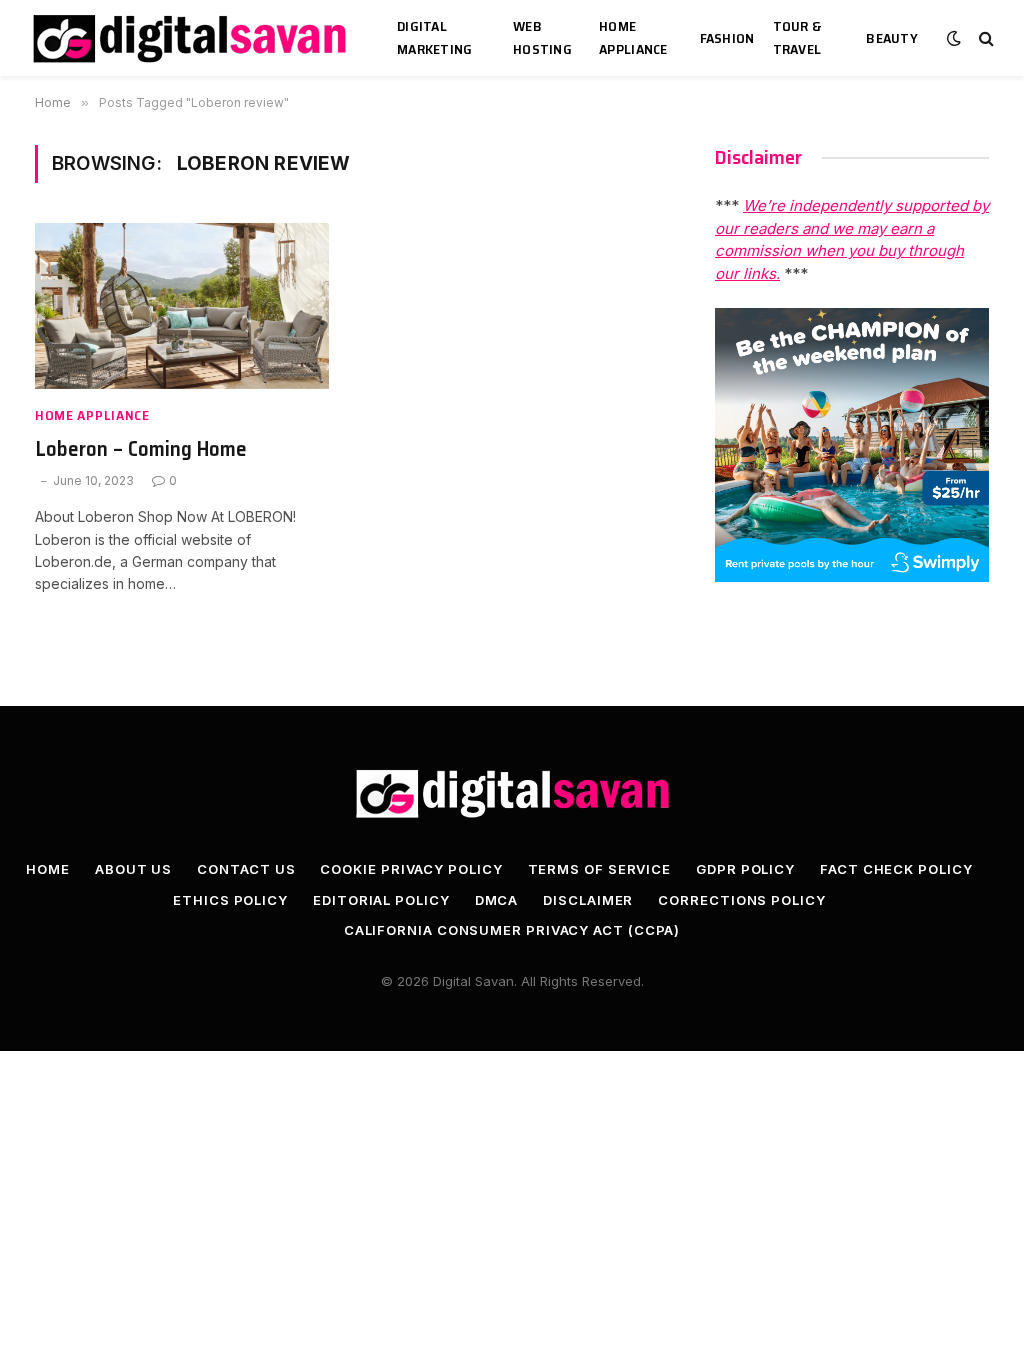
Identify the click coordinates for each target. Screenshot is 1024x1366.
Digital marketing (435, 37)
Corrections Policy (741, 900)
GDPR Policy (745, 869)
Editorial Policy (381, 900)
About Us (133, 869)
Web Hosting (542, 37)
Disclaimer (588, 900)
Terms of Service (600, 869)
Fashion (727, 38)
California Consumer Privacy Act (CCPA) (512, 930)
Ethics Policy (230, 900)
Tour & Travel (797, 37)
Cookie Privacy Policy (411, 869)
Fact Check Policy (896, 869)
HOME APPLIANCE (633, 37)
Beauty (892, 38)
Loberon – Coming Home (141, 449)
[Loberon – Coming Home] (182, 305)
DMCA (497, 900)
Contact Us (246, 869)
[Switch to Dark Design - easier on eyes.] (954, 38)
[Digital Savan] (191, 38)
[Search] (984, 38)
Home (48, 869)
